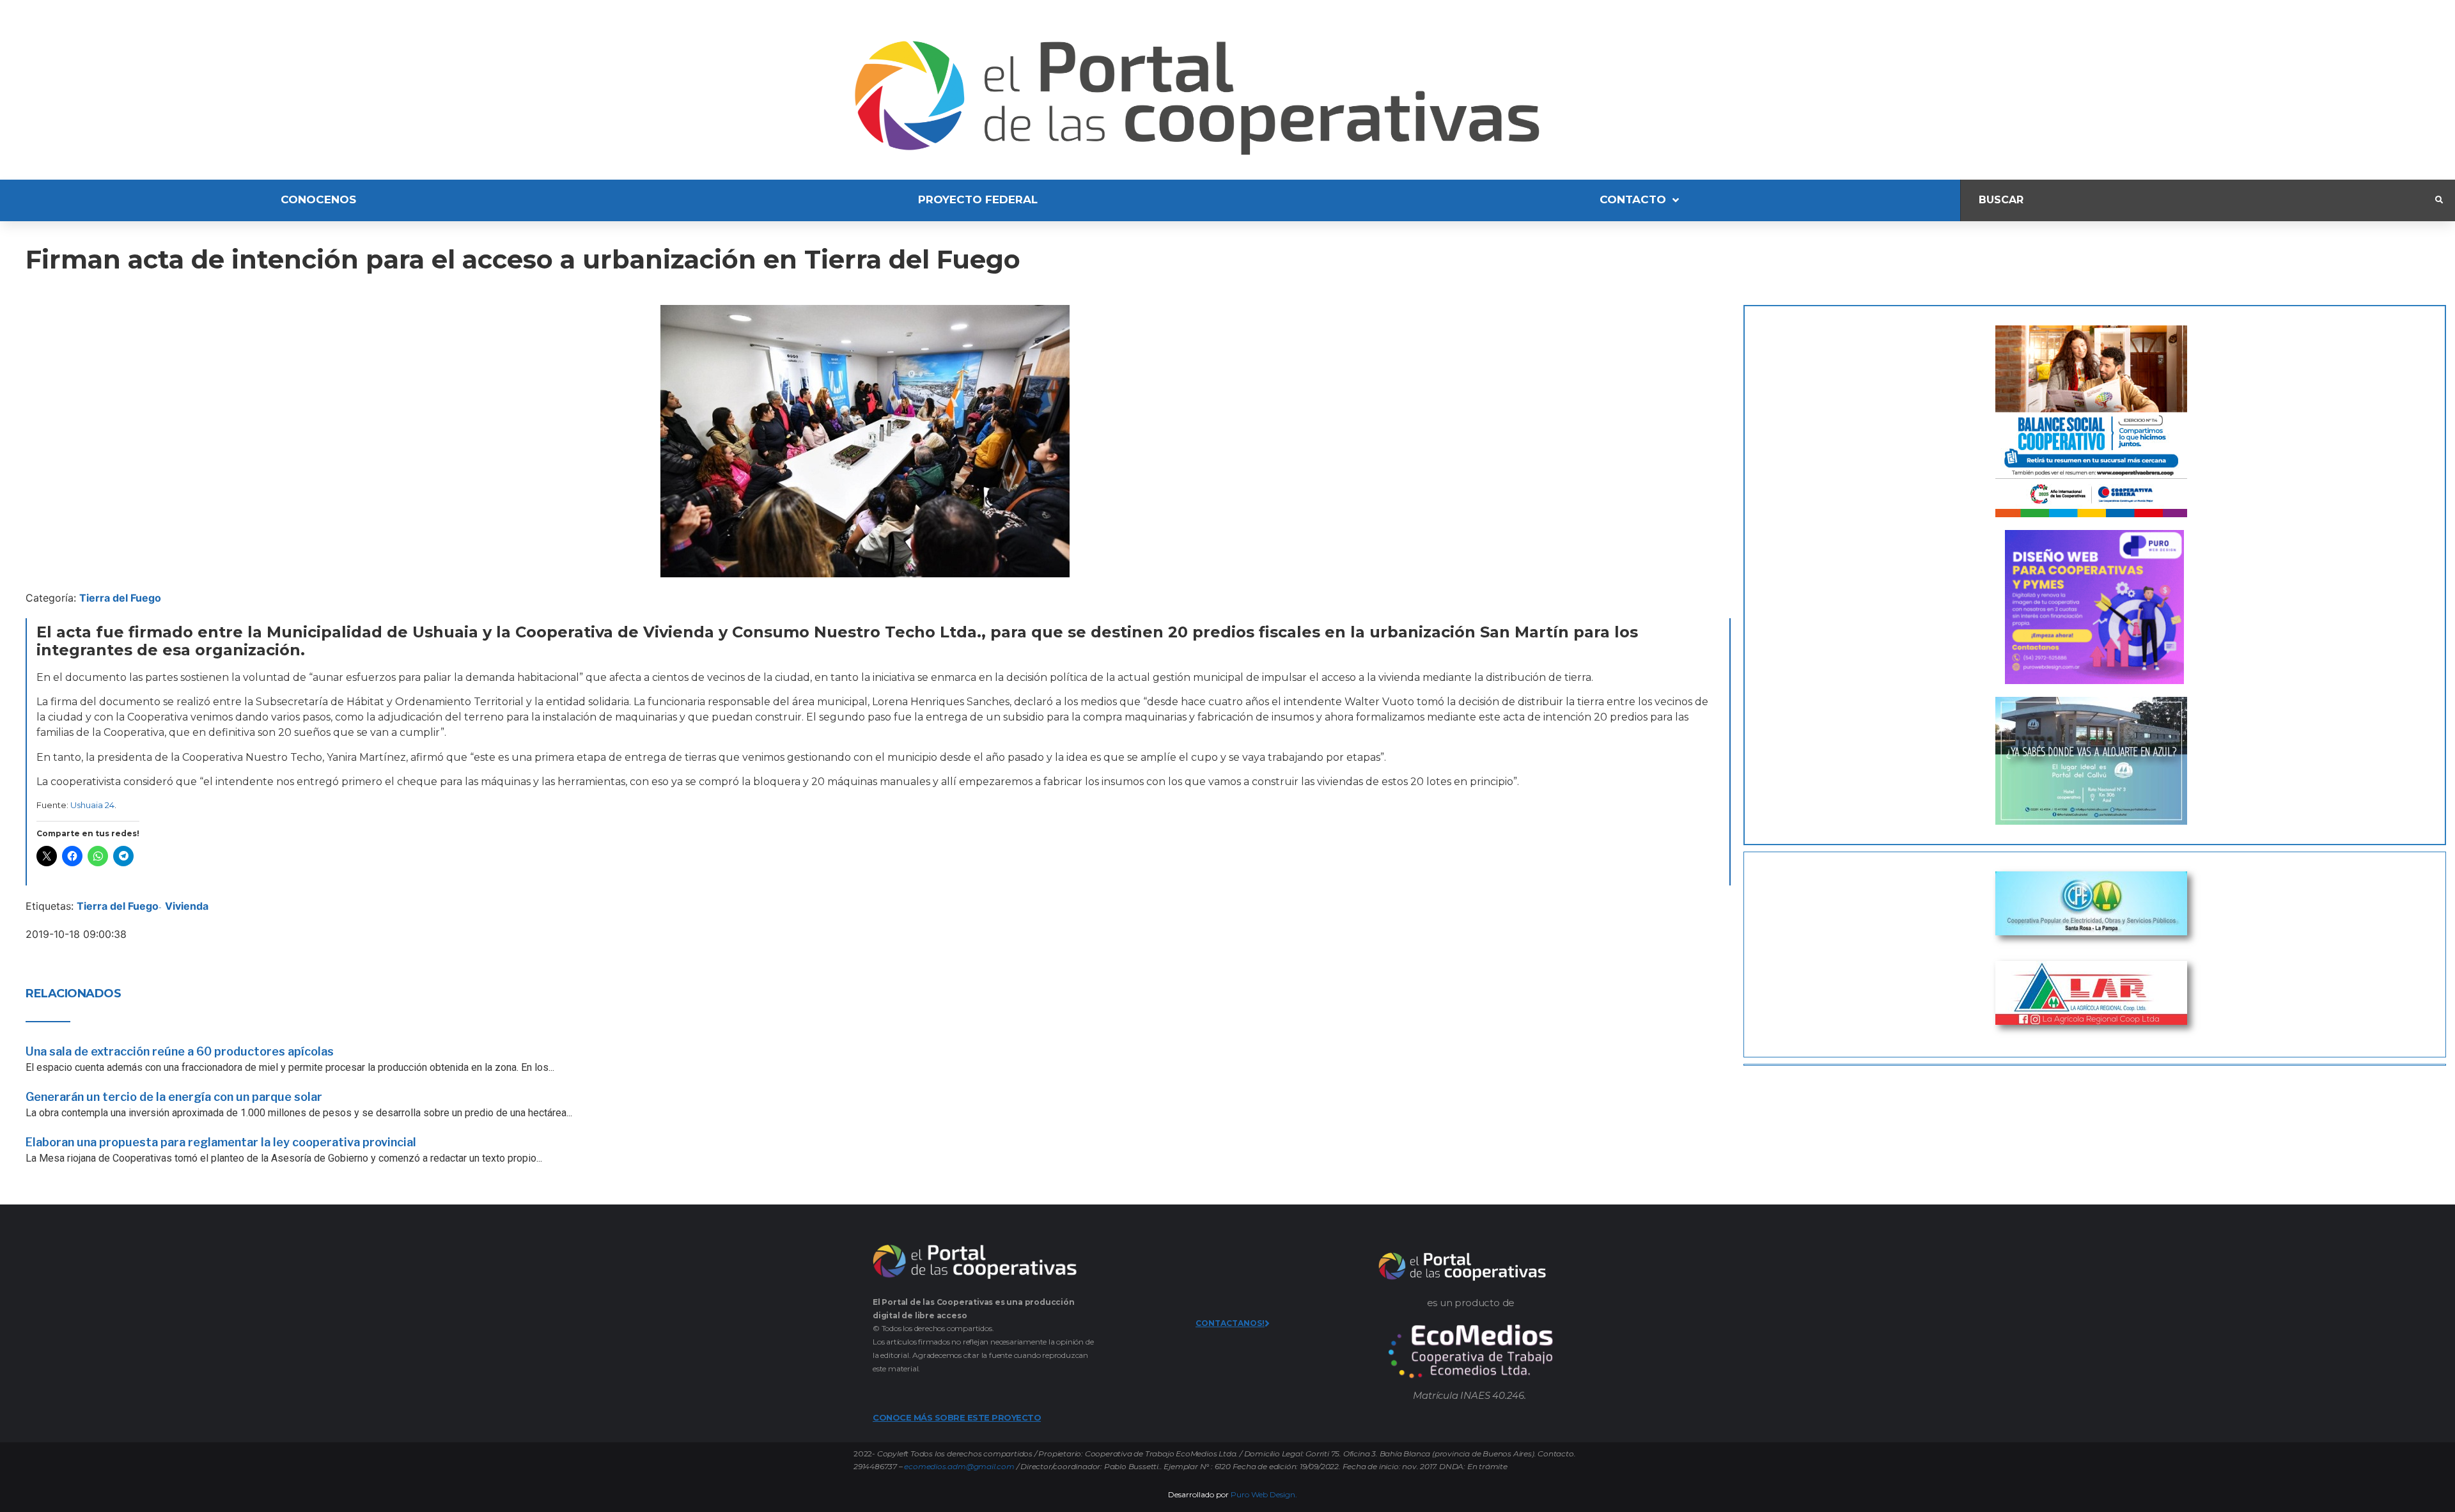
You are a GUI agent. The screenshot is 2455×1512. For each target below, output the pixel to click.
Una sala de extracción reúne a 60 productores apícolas (180, 1051)
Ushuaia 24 (92, 805)
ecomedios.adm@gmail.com (959, 1466)
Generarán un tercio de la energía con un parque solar (174, 1097)
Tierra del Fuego (120, 598)
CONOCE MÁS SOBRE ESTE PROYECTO (957, 1417)
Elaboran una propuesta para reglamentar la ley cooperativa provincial (221, 1142)
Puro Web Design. (1264, 1494)
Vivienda (187, 906)
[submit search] (2439, 200)
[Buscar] (2198, 200)
